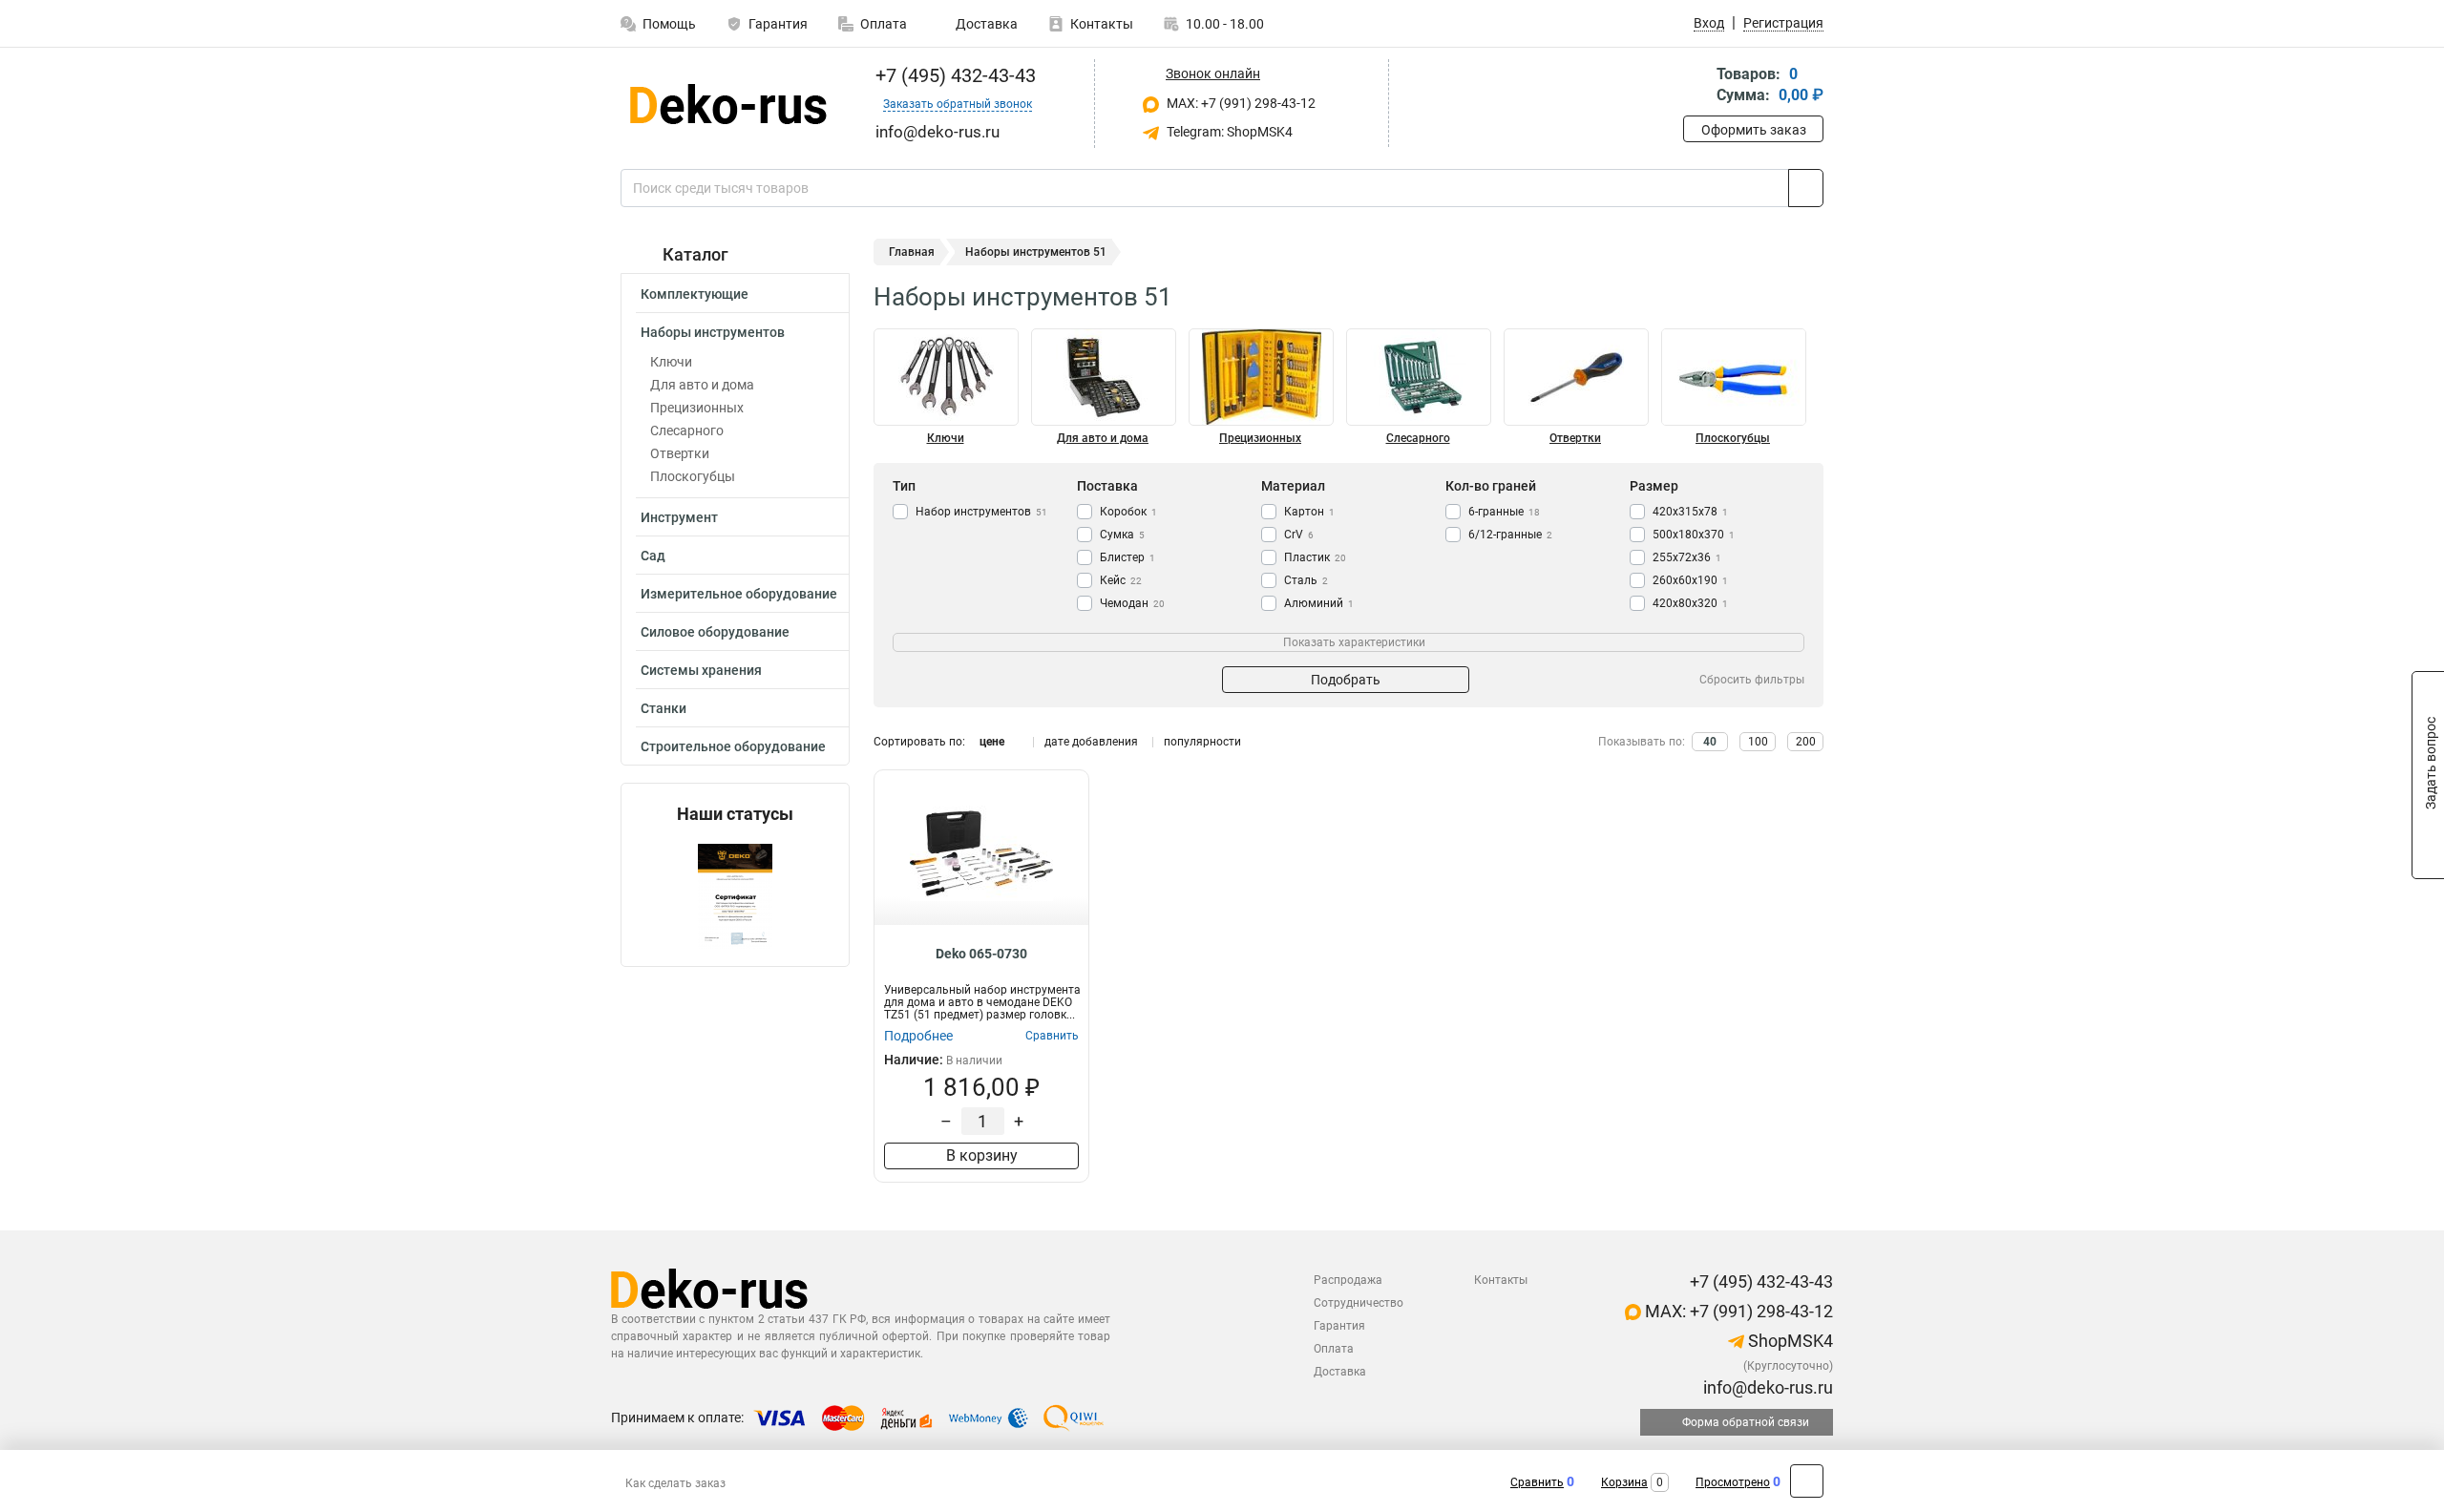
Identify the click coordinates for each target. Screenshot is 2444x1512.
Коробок (1128, 512)
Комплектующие (695, 294)
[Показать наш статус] (735, 895)
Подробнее (918, 1036)
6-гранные (1504, 512)
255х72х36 (1687, 557)
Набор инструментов (981, 512)
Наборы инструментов (713, 332)
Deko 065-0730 (981, 954)
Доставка (985, 24)
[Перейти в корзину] (1696, 86)
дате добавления (1091, 742)
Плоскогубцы (693, 476)
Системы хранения (701, 670)
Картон (1309, 512)
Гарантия (778, 24)
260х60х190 (1690, 580)
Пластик (1315, 557)
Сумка (1122, 535)
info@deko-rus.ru (1766, 1387)
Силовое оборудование (715, 632)
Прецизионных (697, 408)
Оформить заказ (1754, 130)
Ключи (671, 362)
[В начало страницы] (1807, 1481)
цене (992, 742)
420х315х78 (1690, 512)
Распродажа (1348, 1280)
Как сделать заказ (675, 1483)
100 (1758, 742)
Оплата (884, 24)
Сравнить (1537, 1482)
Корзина (1624, 1482)
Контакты (1102, 24)
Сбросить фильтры (1752, 680)
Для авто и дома (702, 385)
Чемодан (1132, 603)
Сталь (1306, 580)
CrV (1299, 535)
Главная (912, 252)
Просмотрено (1733, 1482)
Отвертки (680, 453)
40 (1710, 742)
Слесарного (687, 430)
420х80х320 (1690, 603)
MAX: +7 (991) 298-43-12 (1240, 103)
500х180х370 (1694, 535)
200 (1806, 742)
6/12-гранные (1510, 535)
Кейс (1121, 580)
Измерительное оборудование (739, 594)
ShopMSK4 (1789, 1341)
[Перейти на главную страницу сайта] (728, 104)
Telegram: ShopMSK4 (1228, 132)
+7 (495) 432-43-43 (953, 75)
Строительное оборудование (733, 746)
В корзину (982, 1155)
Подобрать (1346, 680)
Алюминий (1319, 603)
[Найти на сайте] (1806, 188)
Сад (653, 556)
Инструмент (679, 517)
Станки (664, 708)
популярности (1202, 742)
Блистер (1127, 557)
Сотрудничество (1359, 1303)
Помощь (669, 24)
